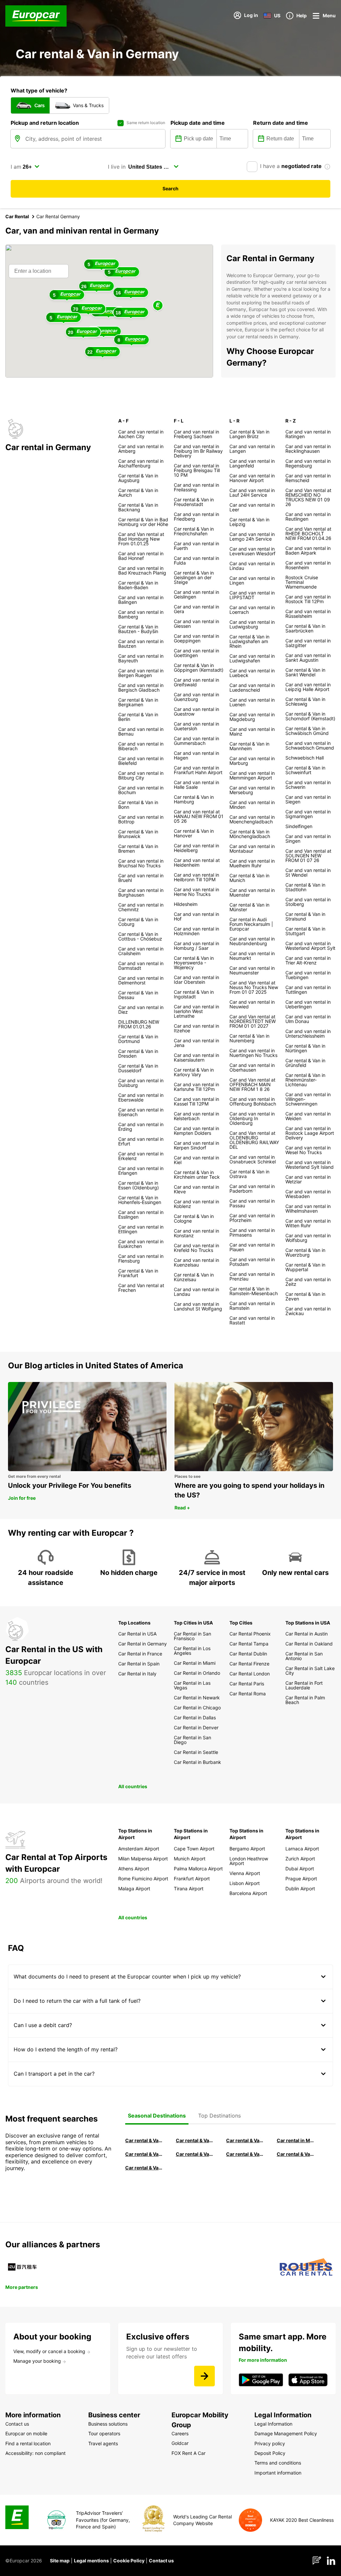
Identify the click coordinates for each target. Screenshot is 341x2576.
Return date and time (281, 123)
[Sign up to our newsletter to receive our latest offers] (204, 2376)
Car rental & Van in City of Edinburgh (195, 2154)
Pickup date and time (198, 123)
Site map (60, 2561)
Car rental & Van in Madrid (245, 2140)
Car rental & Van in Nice (245, 2154)
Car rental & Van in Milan (144, 2140)
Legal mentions (91, 2561)
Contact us (161, 2561)
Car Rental (17, 216)
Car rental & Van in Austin (296, 2154)
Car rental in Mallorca (296, 2140)
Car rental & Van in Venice (144, 2154)
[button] (158, 306)
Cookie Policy (129, 2561)
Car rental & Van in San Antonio (144, 2168)
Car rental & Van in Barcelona (195, 2140)
